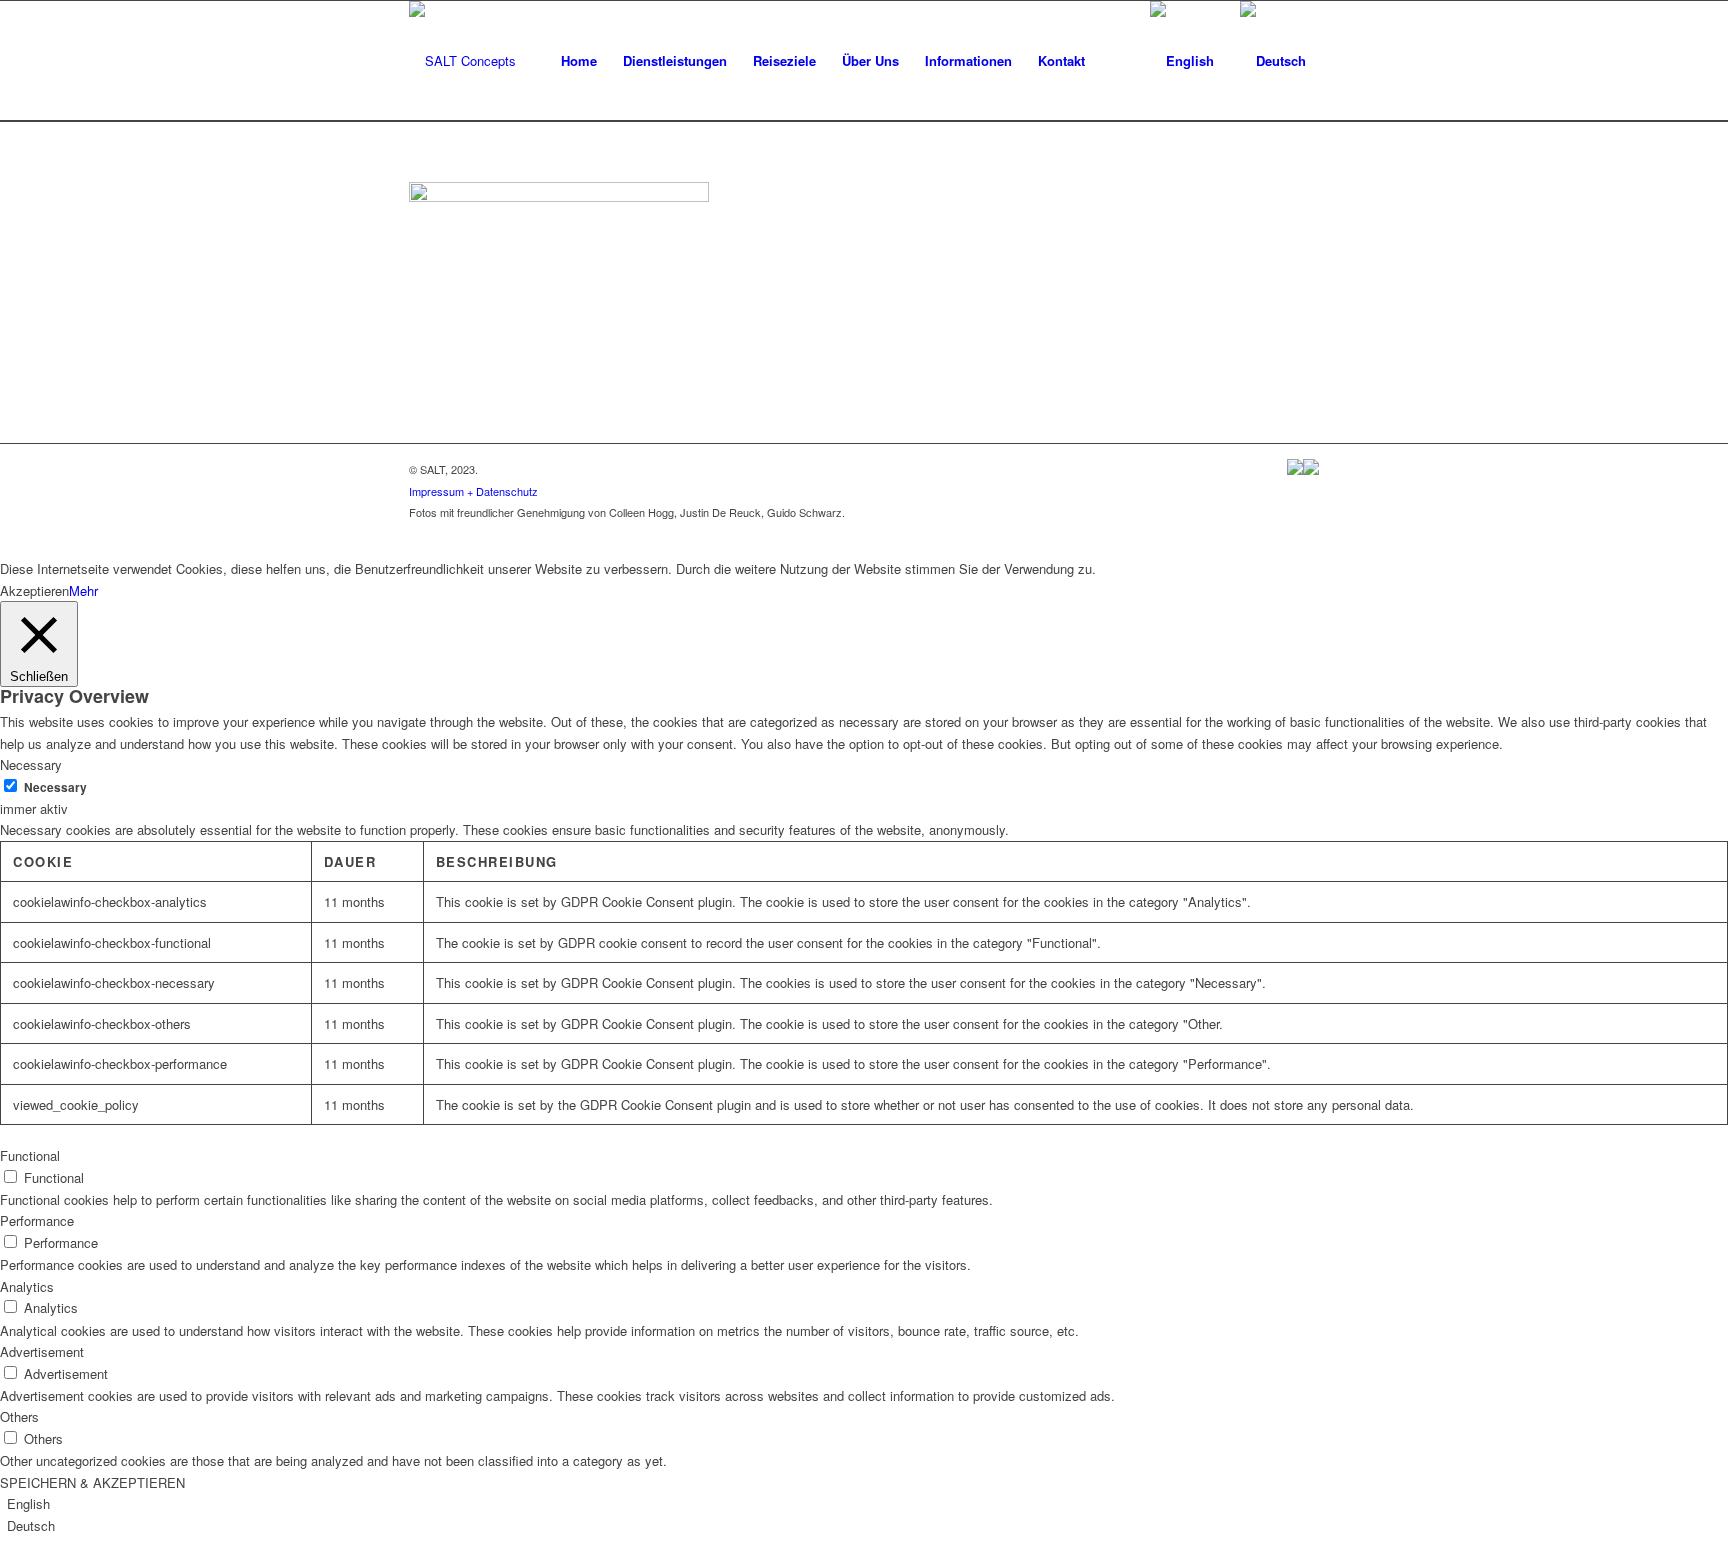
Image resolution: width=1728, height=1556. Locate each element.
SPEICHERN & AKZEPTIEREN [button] (92, 1482)
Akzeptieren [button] (34, 590)
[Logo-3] (462, 61)
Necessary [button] (31, 764)
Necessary (55, 787)
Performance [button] (37, 1220)
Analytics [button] (27, 1286)
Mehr (83, 590)
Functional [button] (30, 1155)
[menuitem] (579, 61)
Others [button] (19, 1416)
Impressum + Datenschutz (473, 491)
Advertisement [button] (42, 1351)
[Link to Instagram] (1304, 533)
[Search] (1117, 61)
